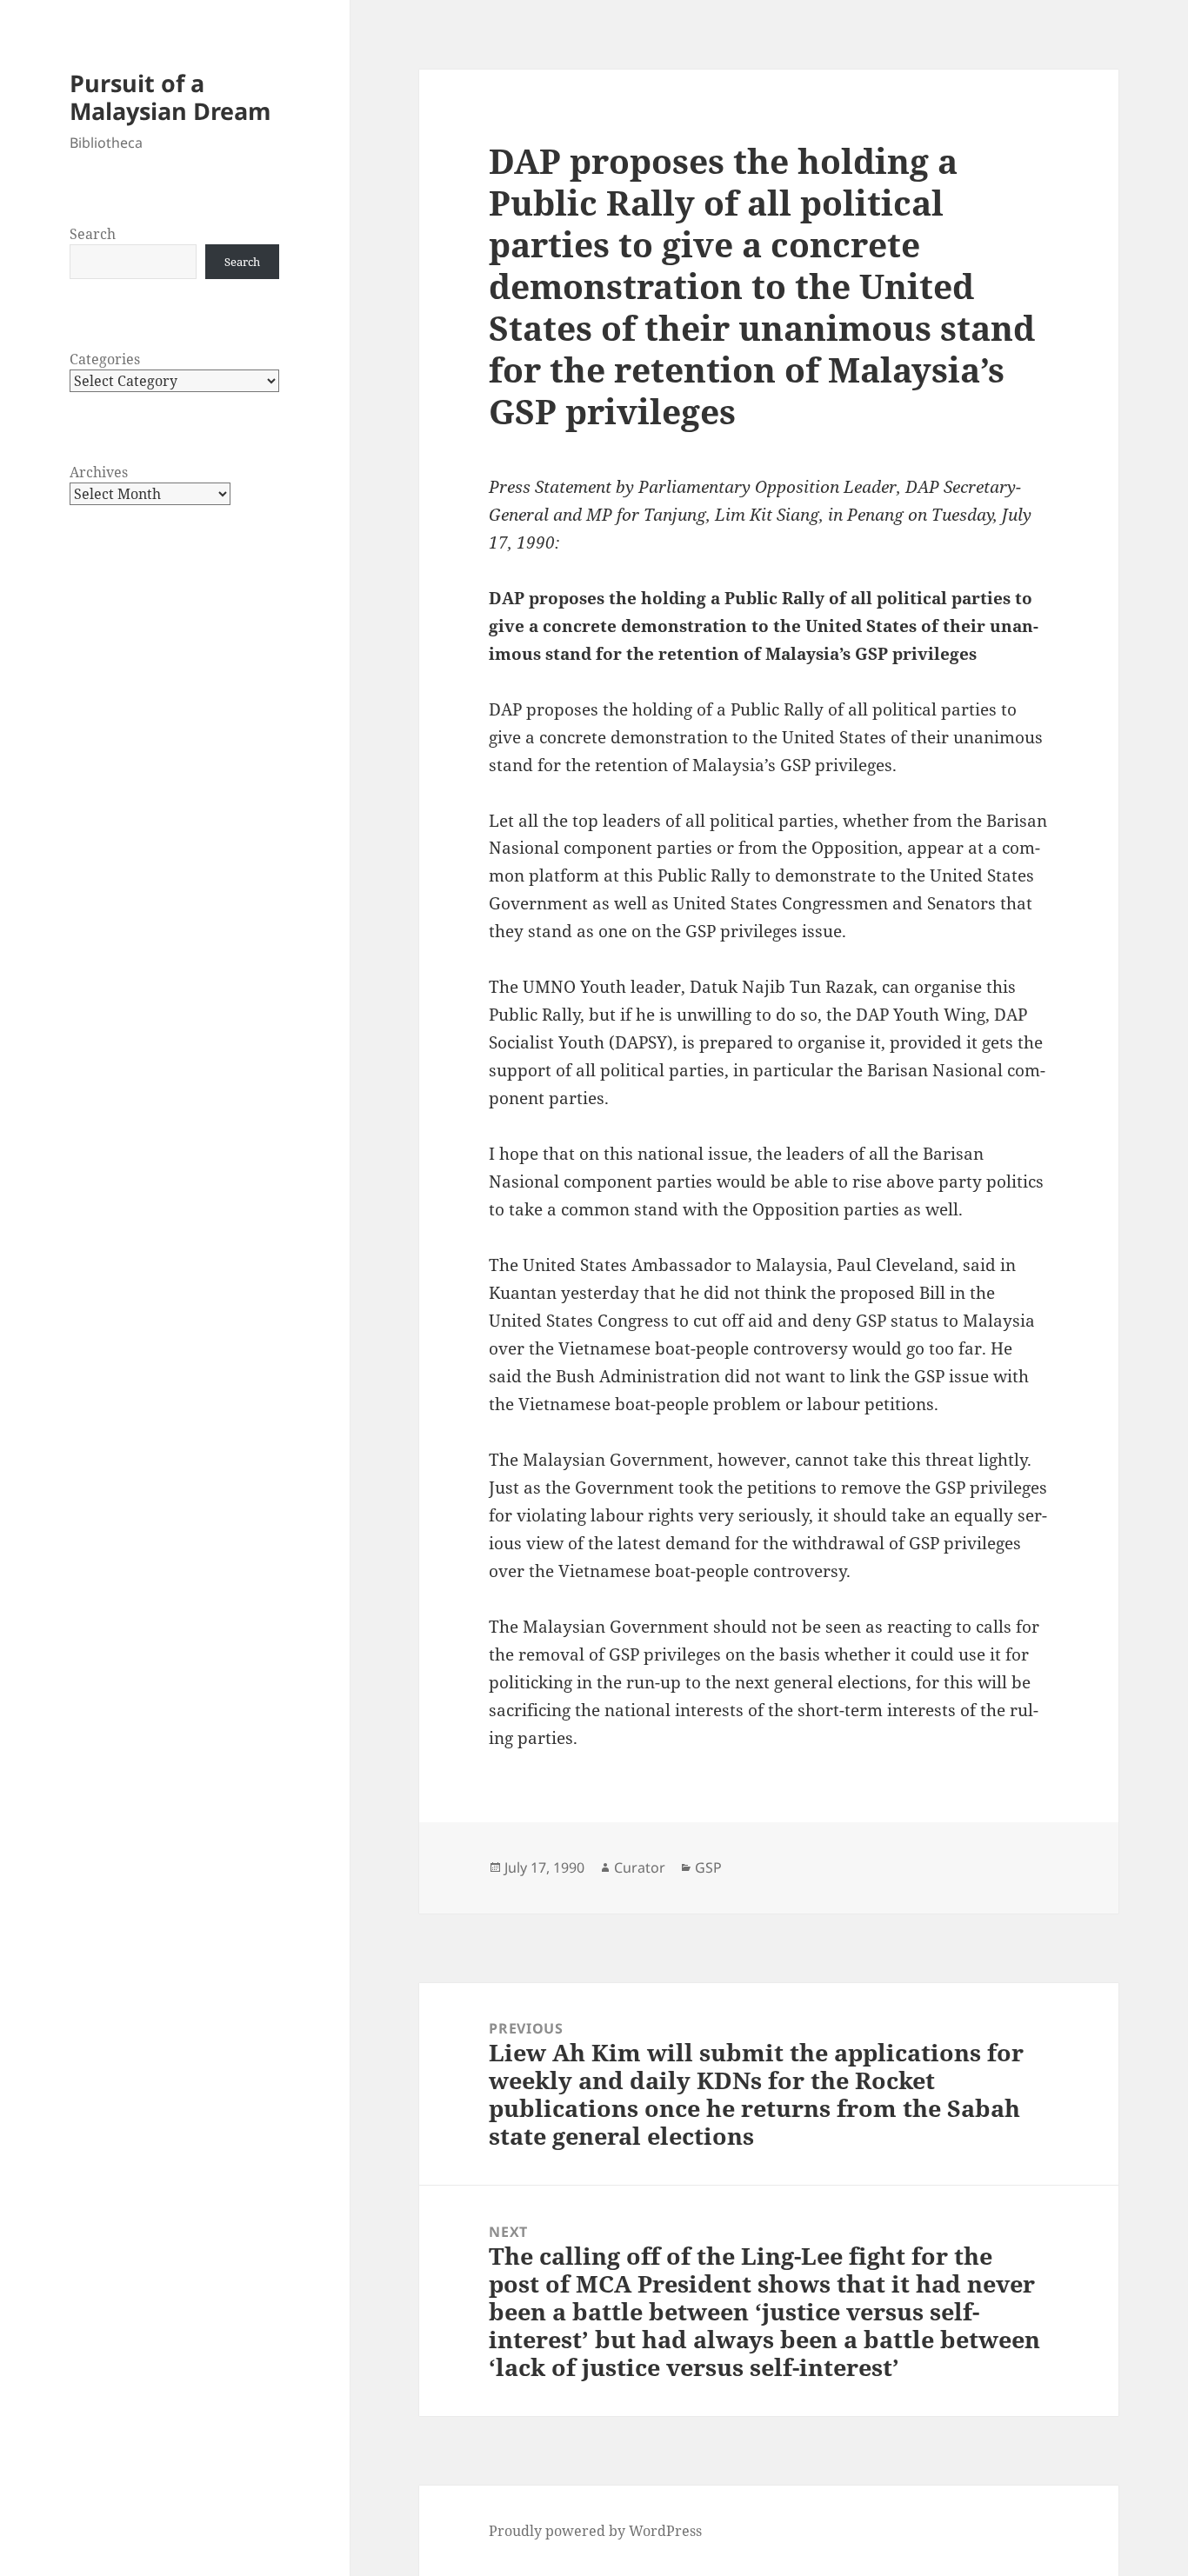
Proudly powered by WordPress (595, 2531)
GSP (708, 1867)
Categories (105, 359)
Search (93, 234)
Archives (99, 472)
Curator (640, 1867)
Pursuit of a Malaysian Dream (170, 97)
